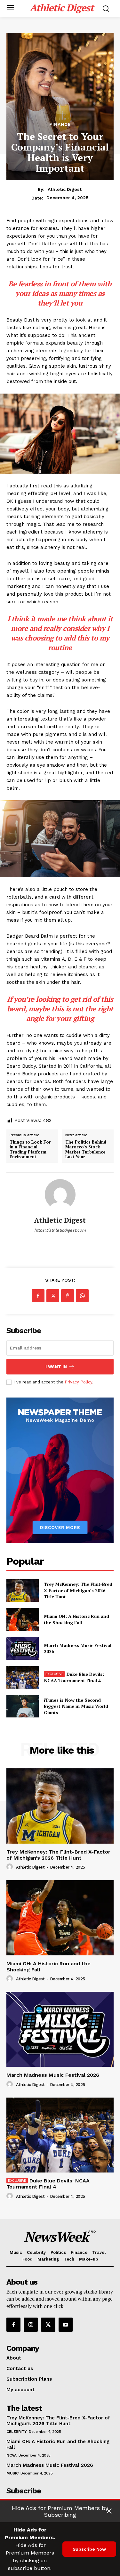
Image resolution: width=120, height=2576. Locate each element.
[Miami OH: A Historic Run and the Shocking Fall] (23, 1619)
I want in (56, 1367)
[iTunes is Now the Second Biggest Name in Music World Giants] (23, 1706)
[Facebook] (38, 1296)
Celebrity (17, 2432)
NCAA (11, 2455)
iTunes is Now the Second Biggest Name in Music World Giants (76, 1706)
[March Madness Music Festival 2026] (23, 1648)
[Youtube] (66, 2325)
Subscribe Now (89, 2549)
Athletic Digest (65, 189)
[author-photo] (11, 1867)
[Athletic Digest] (60, 1194)
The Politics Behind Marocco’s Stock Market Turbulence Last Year (86, 1150)
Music (12, 2473)
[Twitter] (53, 1296)
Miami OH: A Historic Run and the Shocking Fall (76, 1619)
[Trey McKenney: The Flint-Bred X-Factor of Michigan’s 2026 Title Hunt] (23, 1590)
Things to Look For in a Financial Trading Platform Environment (30, 1150)
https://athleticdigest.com (60, 1230)
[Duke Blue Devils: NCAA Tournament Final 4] (23, 1677)
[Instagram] (31, 2325)
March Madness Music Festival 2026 (53, 2075)
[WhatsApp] (82, 1296)
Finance (60, 124)
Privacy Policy (78, 1382)
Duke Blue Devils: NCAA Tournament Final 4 (74, 1677)
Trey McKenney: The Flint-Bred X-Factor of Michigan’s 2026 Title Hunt (78, 1590)
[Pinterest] (68, 1296)
